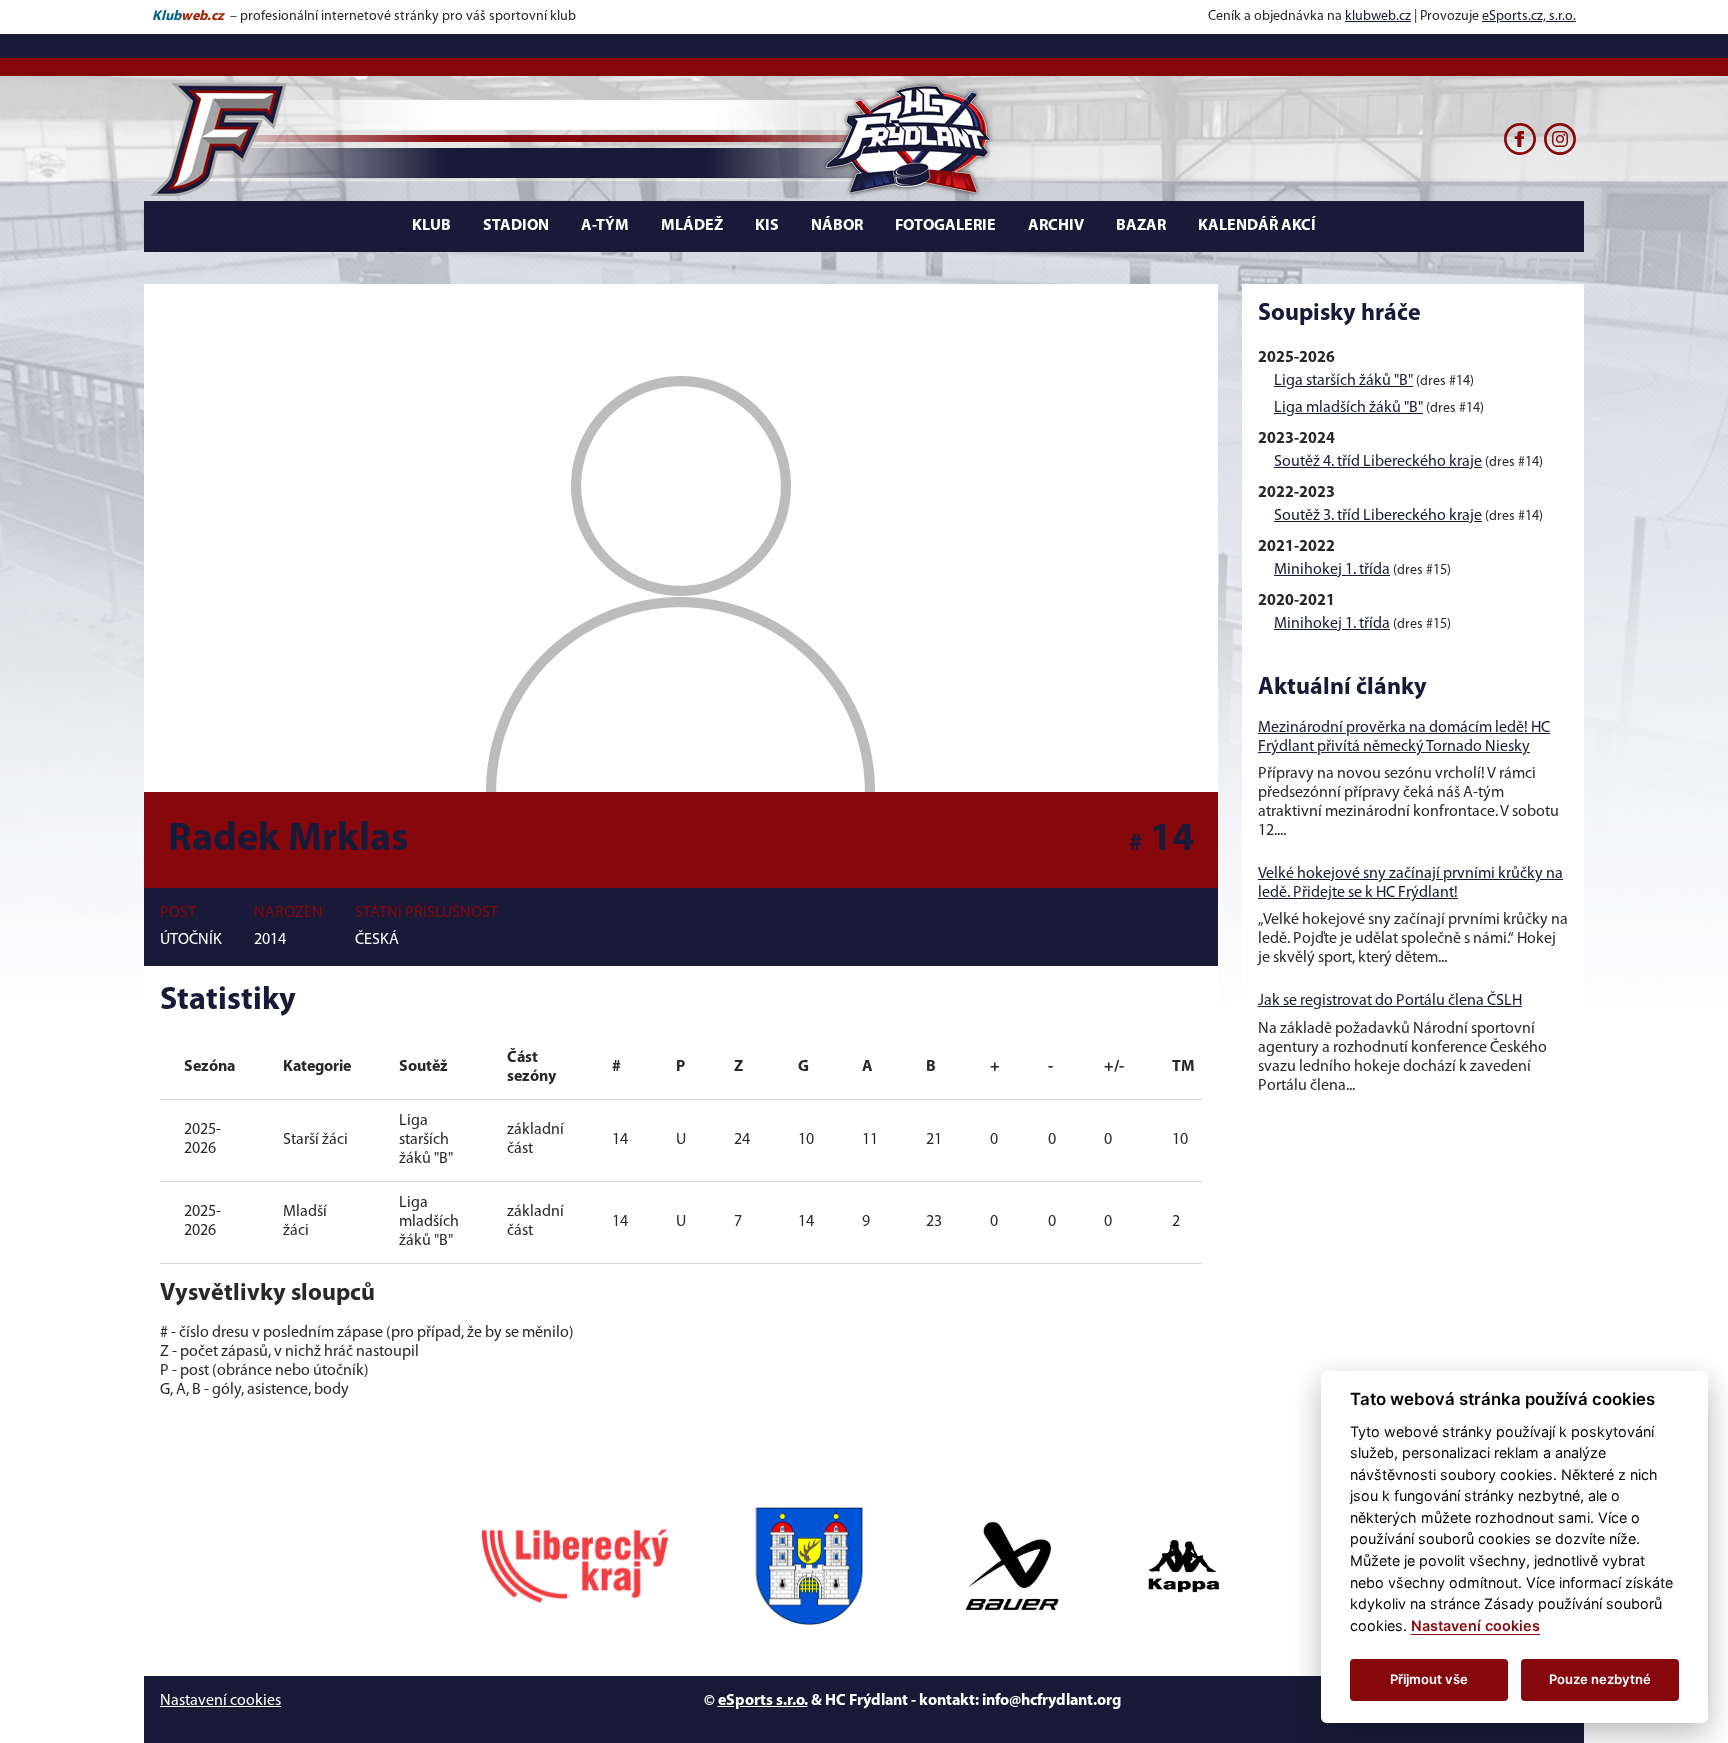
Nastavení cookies (220, 1701)
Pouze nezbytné (1600, 1679)
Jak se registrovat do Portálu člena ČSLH (1390, 1001)
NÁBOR (837, 226)
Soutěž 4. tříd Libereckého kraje (1378, 462)
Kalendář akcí (1257, 226)
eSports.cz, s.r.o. (1529, 16)
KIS (767, 226)
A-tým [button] (605, 226)
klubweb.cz (1378, 16)
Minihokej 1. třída (1332, 570)
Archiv (1056, 226)
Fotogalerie (945, 226)
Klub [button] (431, 226)
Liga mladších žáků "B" (1348, 408)
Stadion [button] (516, 226)
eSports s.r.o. (763, 1701)
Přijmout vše (1429, 1679)
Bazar (1141, 226)
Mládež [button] (692, 226)
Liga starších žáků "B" (1343, 381)
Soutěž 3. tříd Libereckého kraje (1378, 516)
